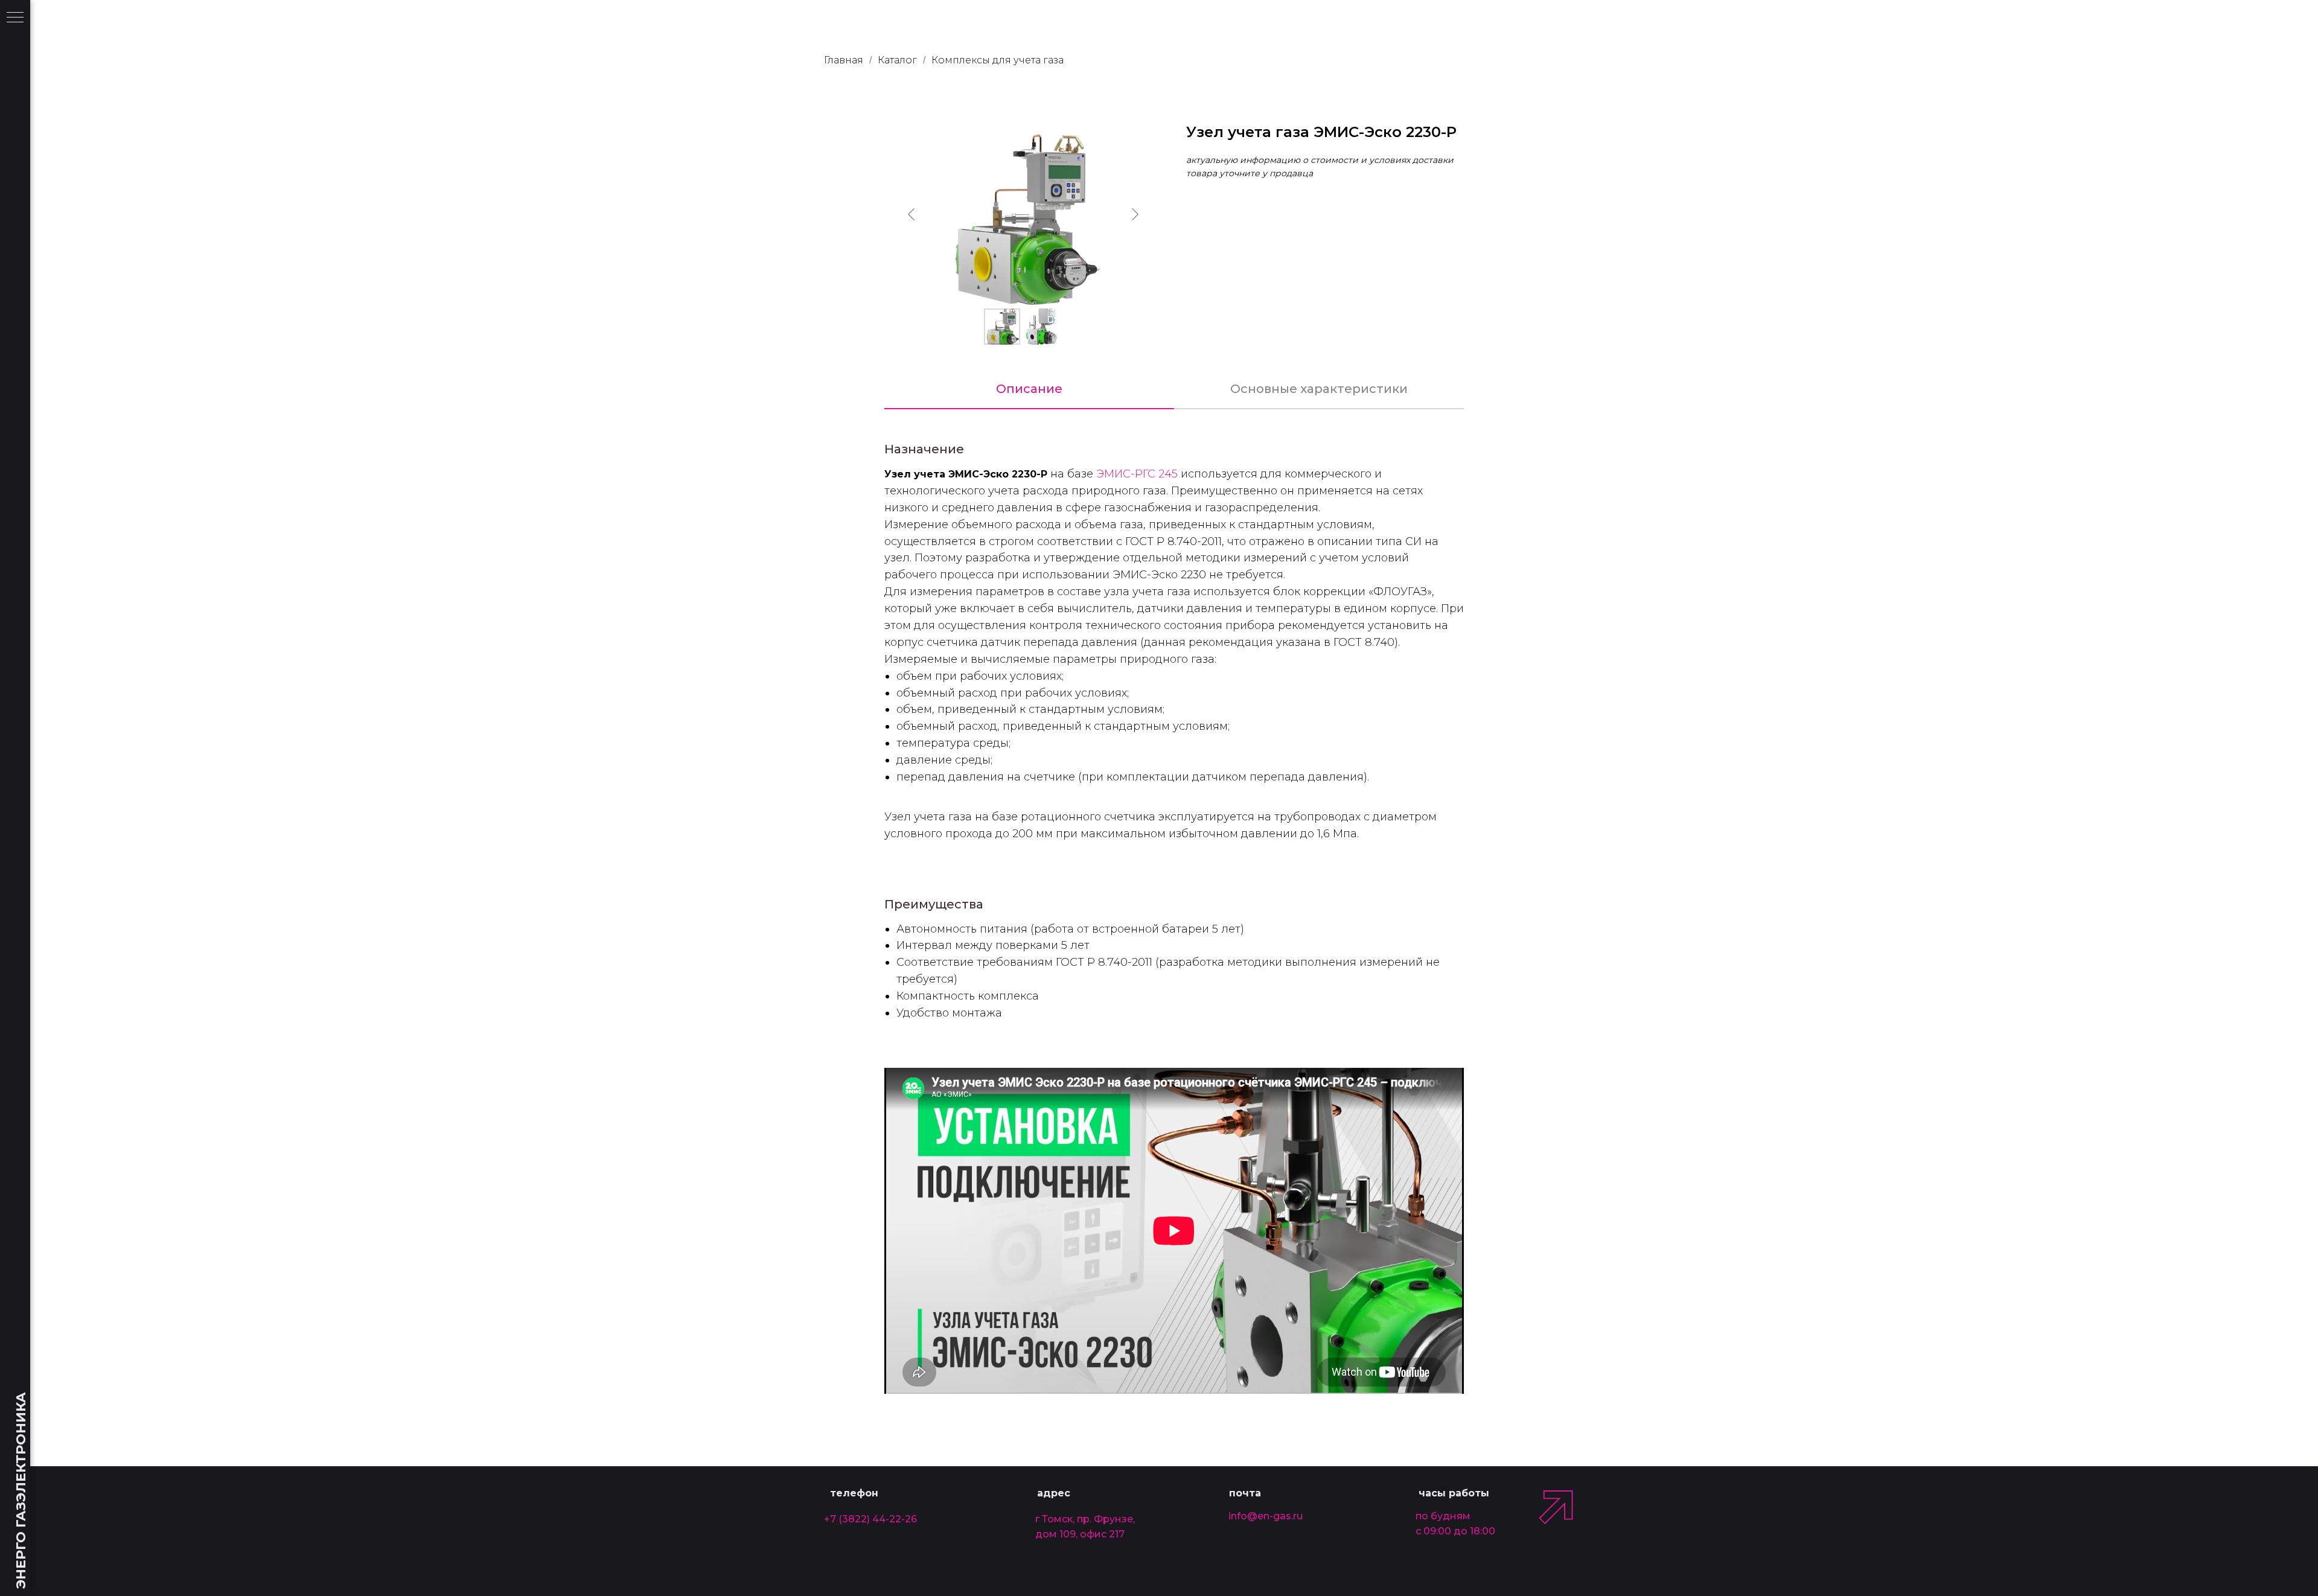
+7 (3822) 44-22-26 (870, 1519)
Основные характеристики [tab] (1319, 389)
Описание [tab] (1029, 389)
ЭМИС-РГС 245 (1137, 474)
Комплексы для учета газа (998, 60)
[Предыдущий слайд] (912, 214)
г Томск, (1055, 1519)
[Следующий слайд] (1135, 214)
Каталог (897, 60)
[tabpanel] (1174, 435)
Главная (844, 60)
